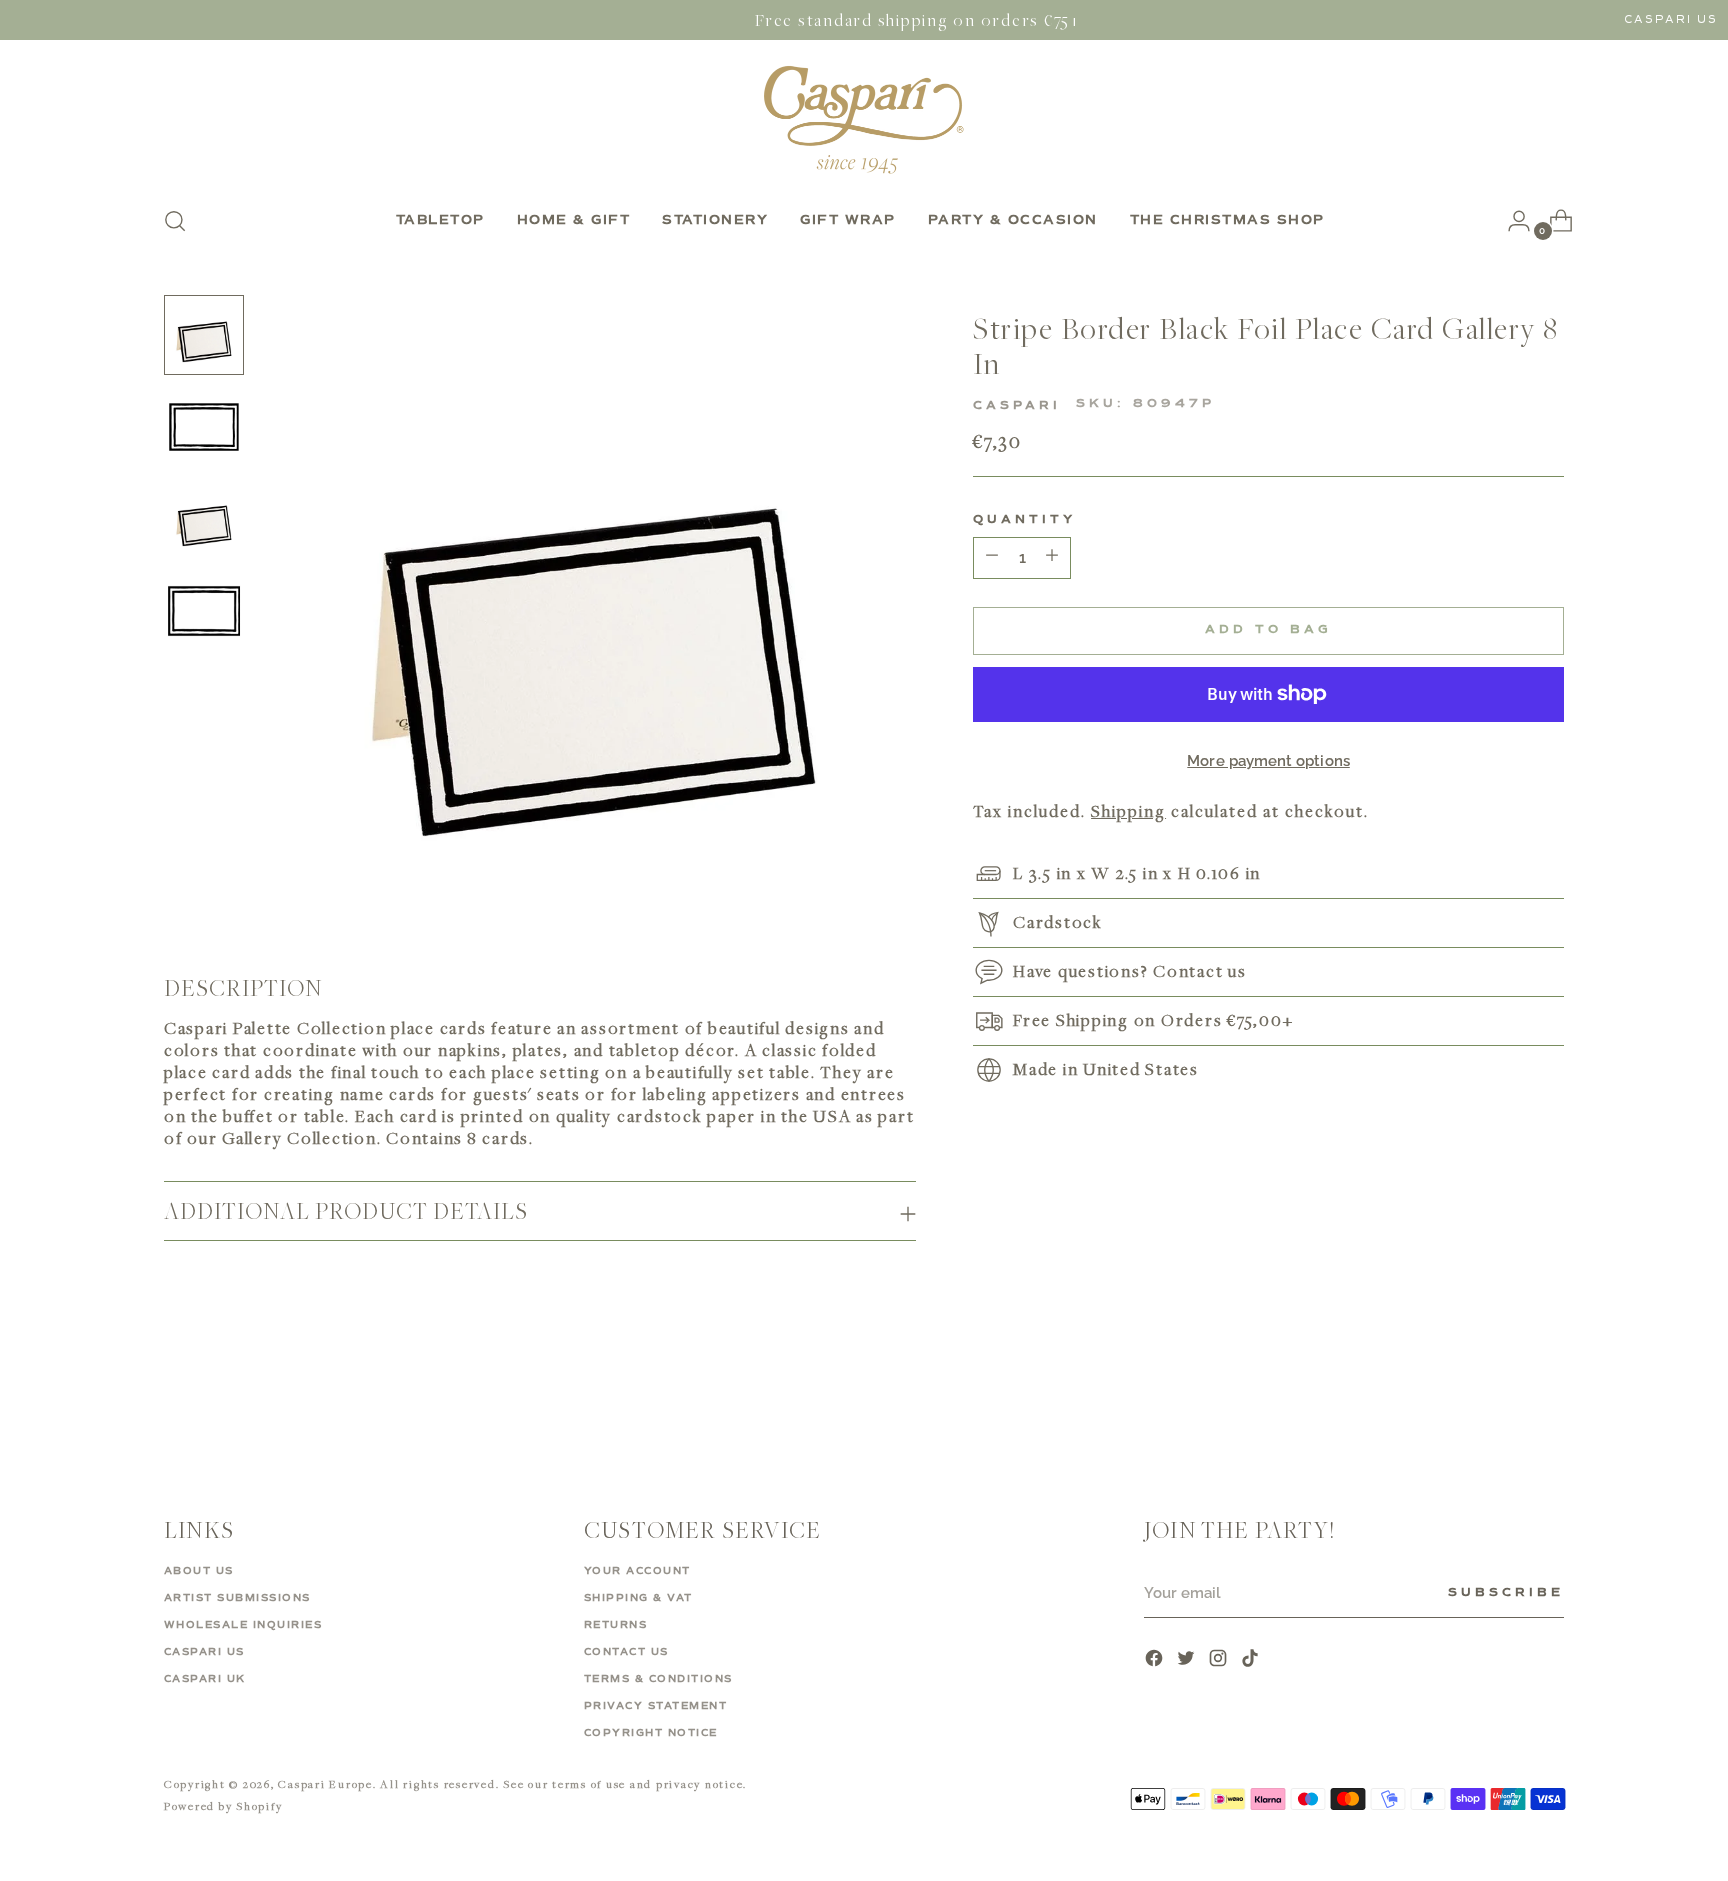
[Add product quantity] (992, 558)
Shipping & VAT (638, 1598)
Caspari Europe (325, 1783)
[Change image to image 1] (204, 335)
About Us (199, 1571)
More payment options (1268, 761)
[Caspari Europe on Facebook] (1156, 1660)
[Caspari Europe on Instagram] (1220, 1660)
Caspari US (1671, 19)
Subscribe (1506, 1593)
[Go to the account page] (1511, 221)
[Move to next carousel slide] (1547, 1395)
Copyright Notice (651, 1733)
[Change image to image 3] (204, 519)
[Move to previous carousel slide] (1501, 1396)
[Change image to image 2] (204, 427)
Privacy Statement (656, 1706)
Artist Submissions (237, 1598)
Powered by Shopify (223, 1805)
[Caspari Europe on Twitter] (1188, 1660)
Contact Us (626, 1652)
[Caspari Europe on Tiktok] (1252, 1660)
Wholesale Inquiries (243, 1625)
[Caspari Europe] (864, 119)
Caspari (1017, 405)
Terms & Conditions (658, 1679)
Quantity (1024, 520)
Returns (616, 1625)
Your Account (637, 1571)
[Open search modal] (175, 221)
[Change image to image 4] (204, 611)
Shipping (1128, 811)
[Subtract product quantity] (1052, 558)
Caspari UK (205, 1679)
